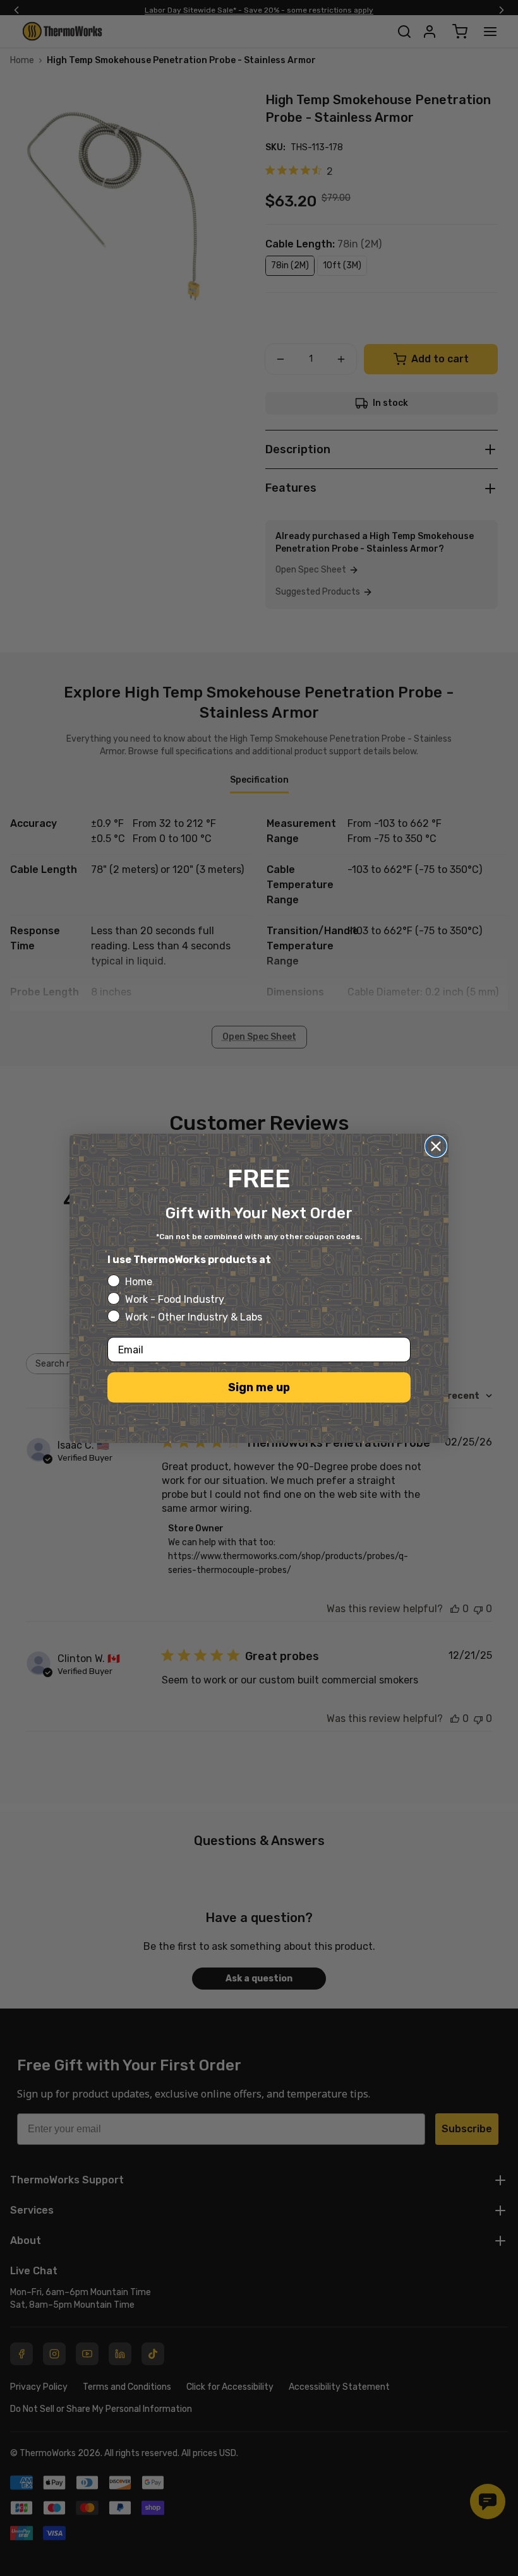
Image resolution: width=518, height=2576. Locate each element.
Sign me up (259, 1387)
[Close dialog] (436, 1146)
